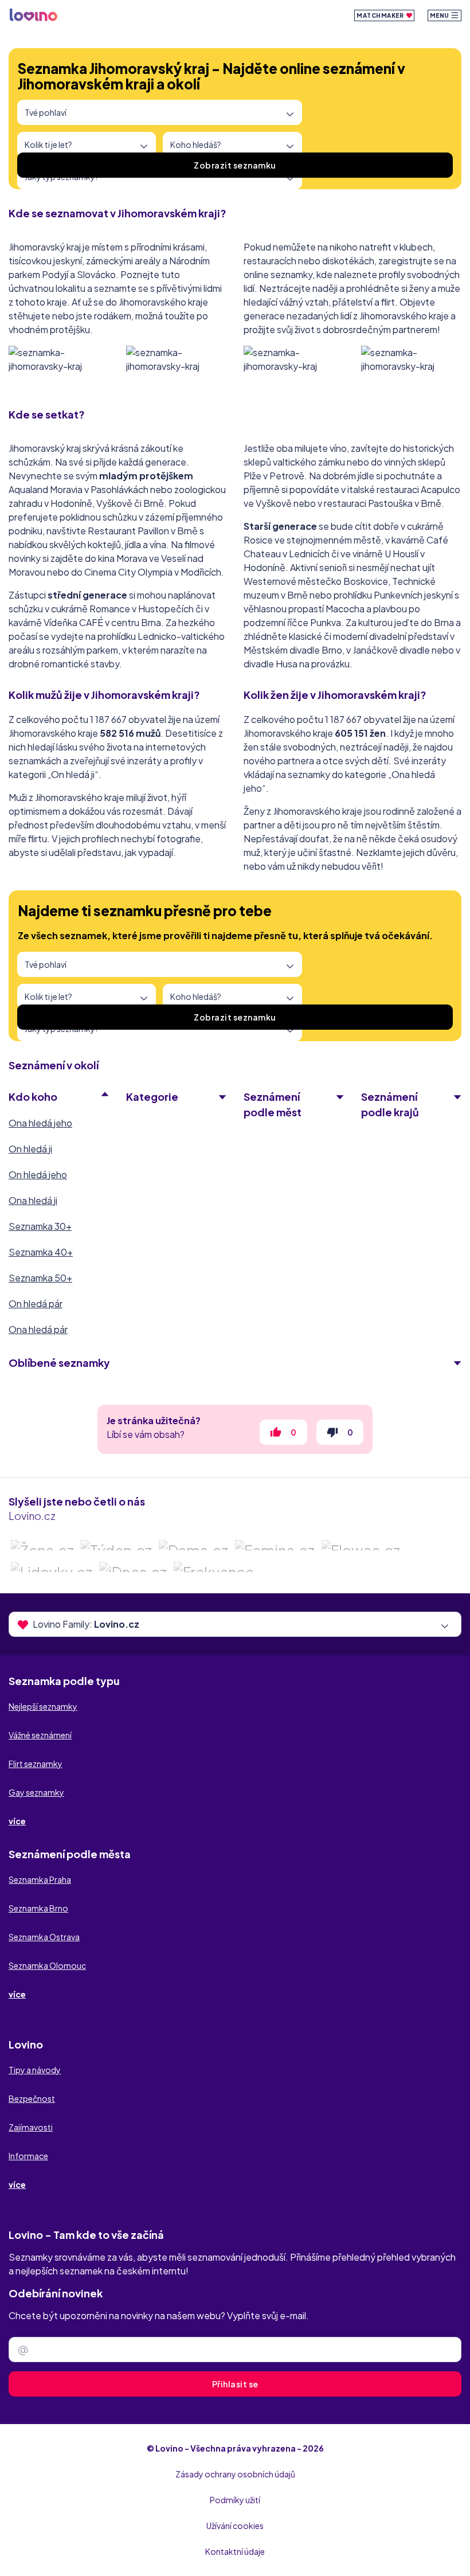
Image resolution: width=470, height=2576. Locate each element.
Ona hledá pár (38, 1329)
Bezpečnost (32, 2098)
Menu (440, 15)
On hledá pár (36, 1303)
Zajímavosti (31, 2127)
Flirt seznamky (36, 1764)
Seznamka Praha (40, 1879)
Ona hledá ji (33, 1200)
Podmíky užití (235, 2500)
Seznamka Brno (38, 1908)
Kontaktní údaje (235, 2551)
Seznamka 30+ (40, 1226)
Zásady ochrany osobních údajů (235, 2474)
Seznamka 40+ (41, 1252)
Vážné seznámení (40, 1735)
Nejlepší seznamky (43, 1706)
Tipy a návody (35, 2070)
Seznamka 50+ (40, 1278)
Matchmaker (381, 15)
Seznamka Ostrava (44, 1937)
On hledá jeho (38, 1174)
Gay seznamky (36, 1792)
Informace (28, 2156)
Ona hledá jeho (40, 1123)
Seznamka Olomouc (47, 1965)
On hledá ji (30, 1149)
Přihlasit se (235, 2384)
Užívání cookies (235, 2526)
